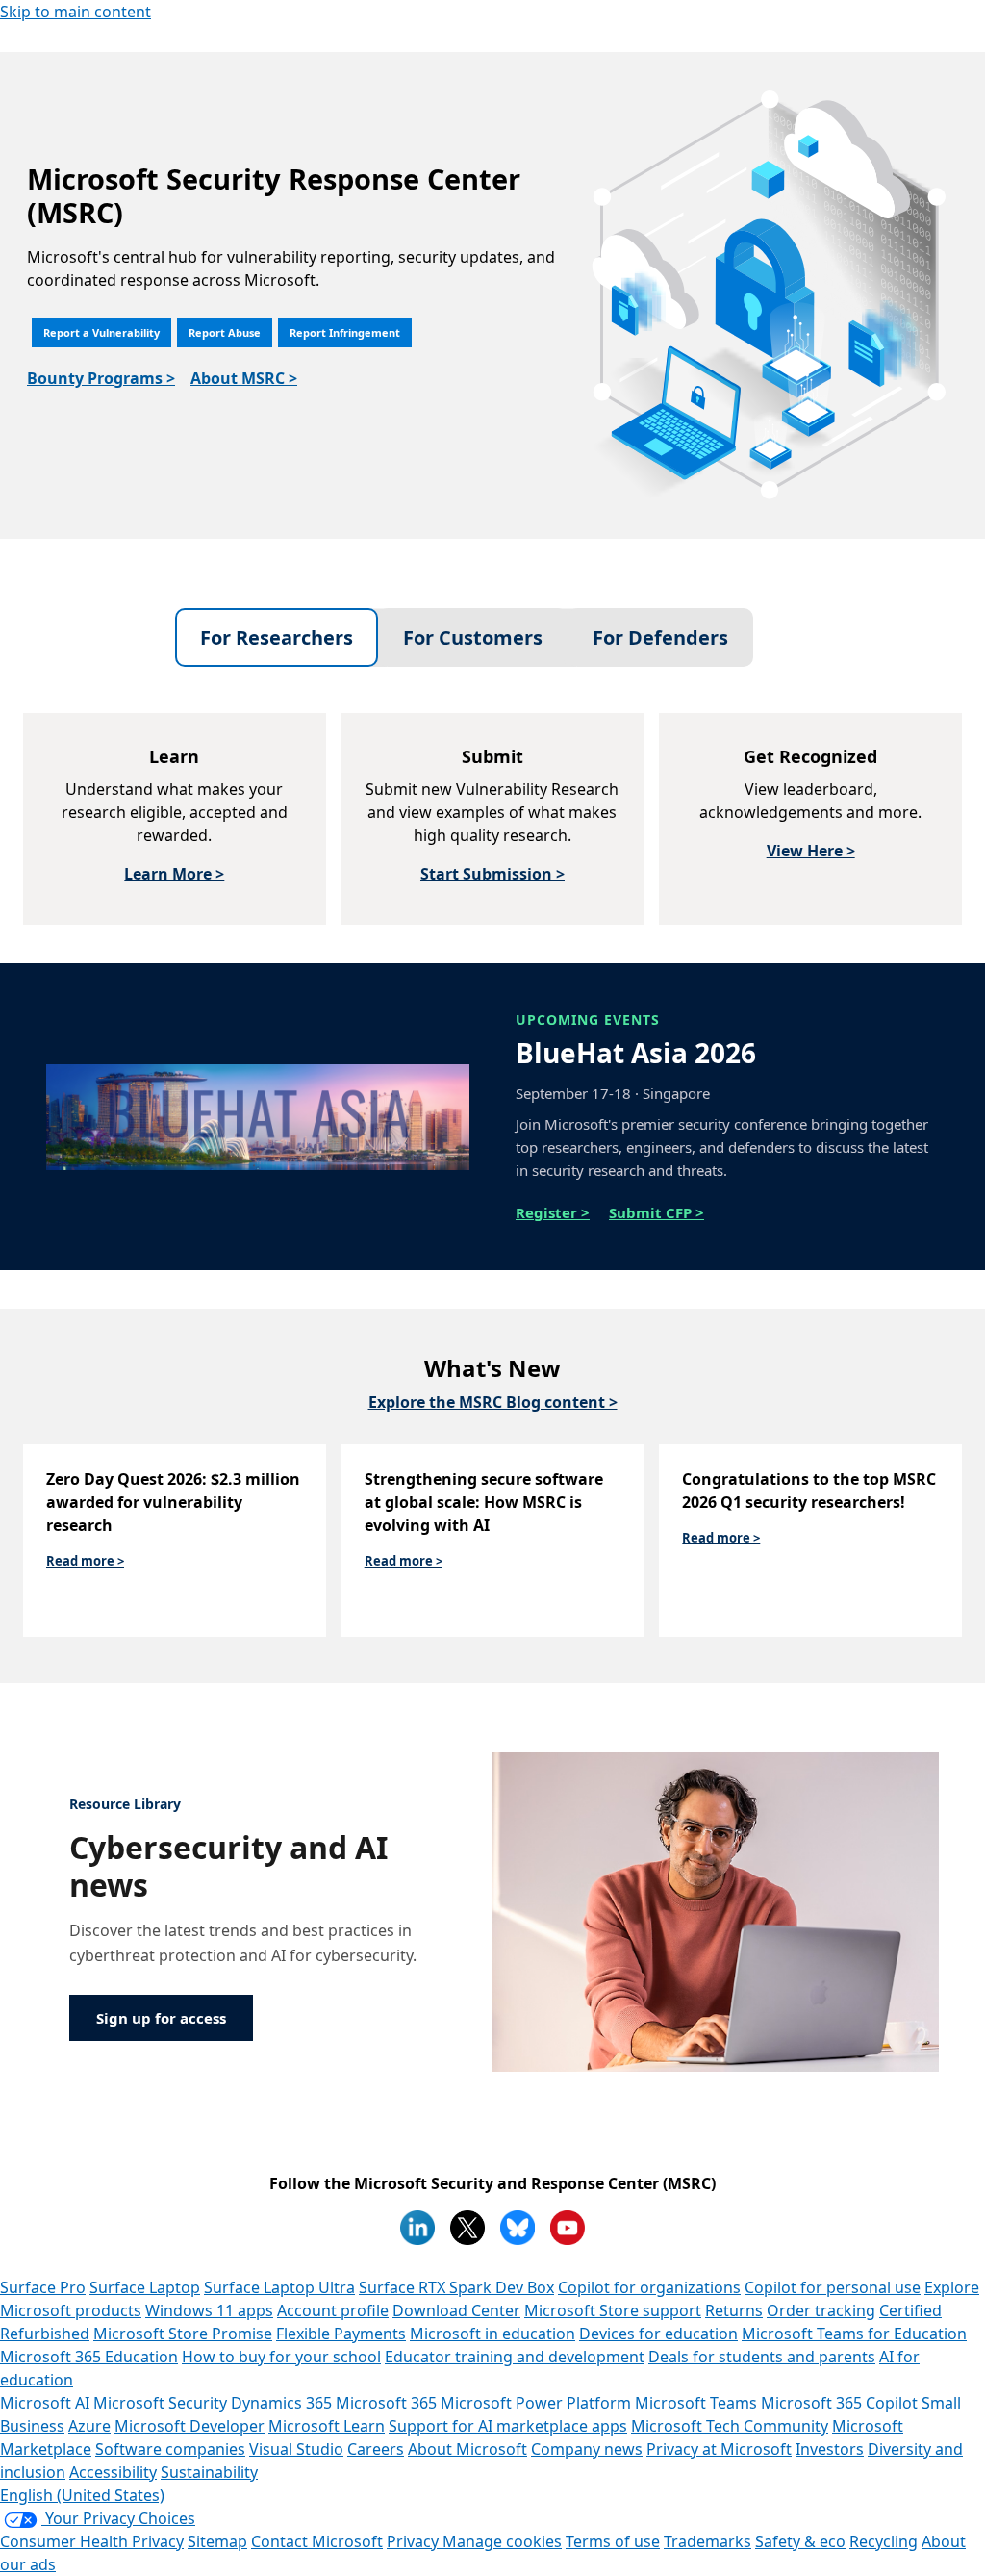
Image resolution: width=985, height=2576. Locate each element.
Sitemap (217, 2541)
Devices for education (658, 2334)
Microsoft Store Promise (183, 2334)
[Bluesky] (518, 2228)
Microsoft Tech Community (730, 2426)
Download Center (456, 2310)
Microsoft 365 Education (89, 2357)
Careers (376, 2449)
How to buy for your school (281, 2357)
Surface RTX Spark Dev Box (456, 2287)
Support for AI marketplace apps (508, 2426)
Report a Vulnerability (101, 332)
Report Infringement (345, 332)
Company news (587, 2449)
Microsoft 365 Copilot (839, 2403)
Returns (734, 2310)
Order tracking (821, 2310)
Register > (553, 1212)
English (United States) (82, 2495)
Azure (89, 2426)
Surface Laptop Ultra (279, 2287)
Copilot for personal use (833, 2287)
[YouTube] (568, 2228)
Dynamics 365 (281, 2403)
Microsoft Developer (189, 2426)
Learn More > (174, 874)
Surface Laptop (145, 2287)
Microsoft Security (160, 2403)
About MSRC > (244, 378)
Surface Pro (43, 2287)
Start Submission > (492, 874)
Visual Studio (296, 2449)
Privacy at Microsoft (719, 2449)
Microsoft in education (492, 2334)
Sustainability (209, 2472)
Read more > (85, 1561)
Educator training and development (515, 2357)
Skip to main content (76, 12)
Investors (830, 2449)
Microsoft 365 (386, 2403)
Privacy (415, 2541)
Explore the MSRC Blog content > (493, 1402)
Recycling (884, 2541)
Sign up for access (161, 2018)
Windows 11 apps (209, 2310)
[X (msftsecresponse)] (467, 2228)
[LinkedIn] (417, 2228)
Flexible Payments (341, 2334)
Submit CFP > (657, 1212)
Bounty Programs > (101, 378)
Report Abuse (225, 332)
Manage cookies (502, 2541)
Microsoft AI (45, 2403)
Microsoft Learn (327, 2426)
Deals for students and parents (762, 2357)
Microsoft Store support (613, 2310)
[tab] (277, 638)
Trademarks (707, 2541)
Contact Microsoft (317, 2541)
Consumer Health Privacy (92, 2541)
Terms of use (613, 2541)
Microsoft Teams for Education (854, 2334)
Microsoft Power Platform (536, 2403)
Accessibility (113, 2472)
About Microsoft (467, 2449)
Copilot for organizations (649, 2287)
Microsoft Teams (696, 2403)
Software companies (170, 2449)
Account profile (333, 2310)
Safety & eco (800, 2541)
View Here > (811, 851)
